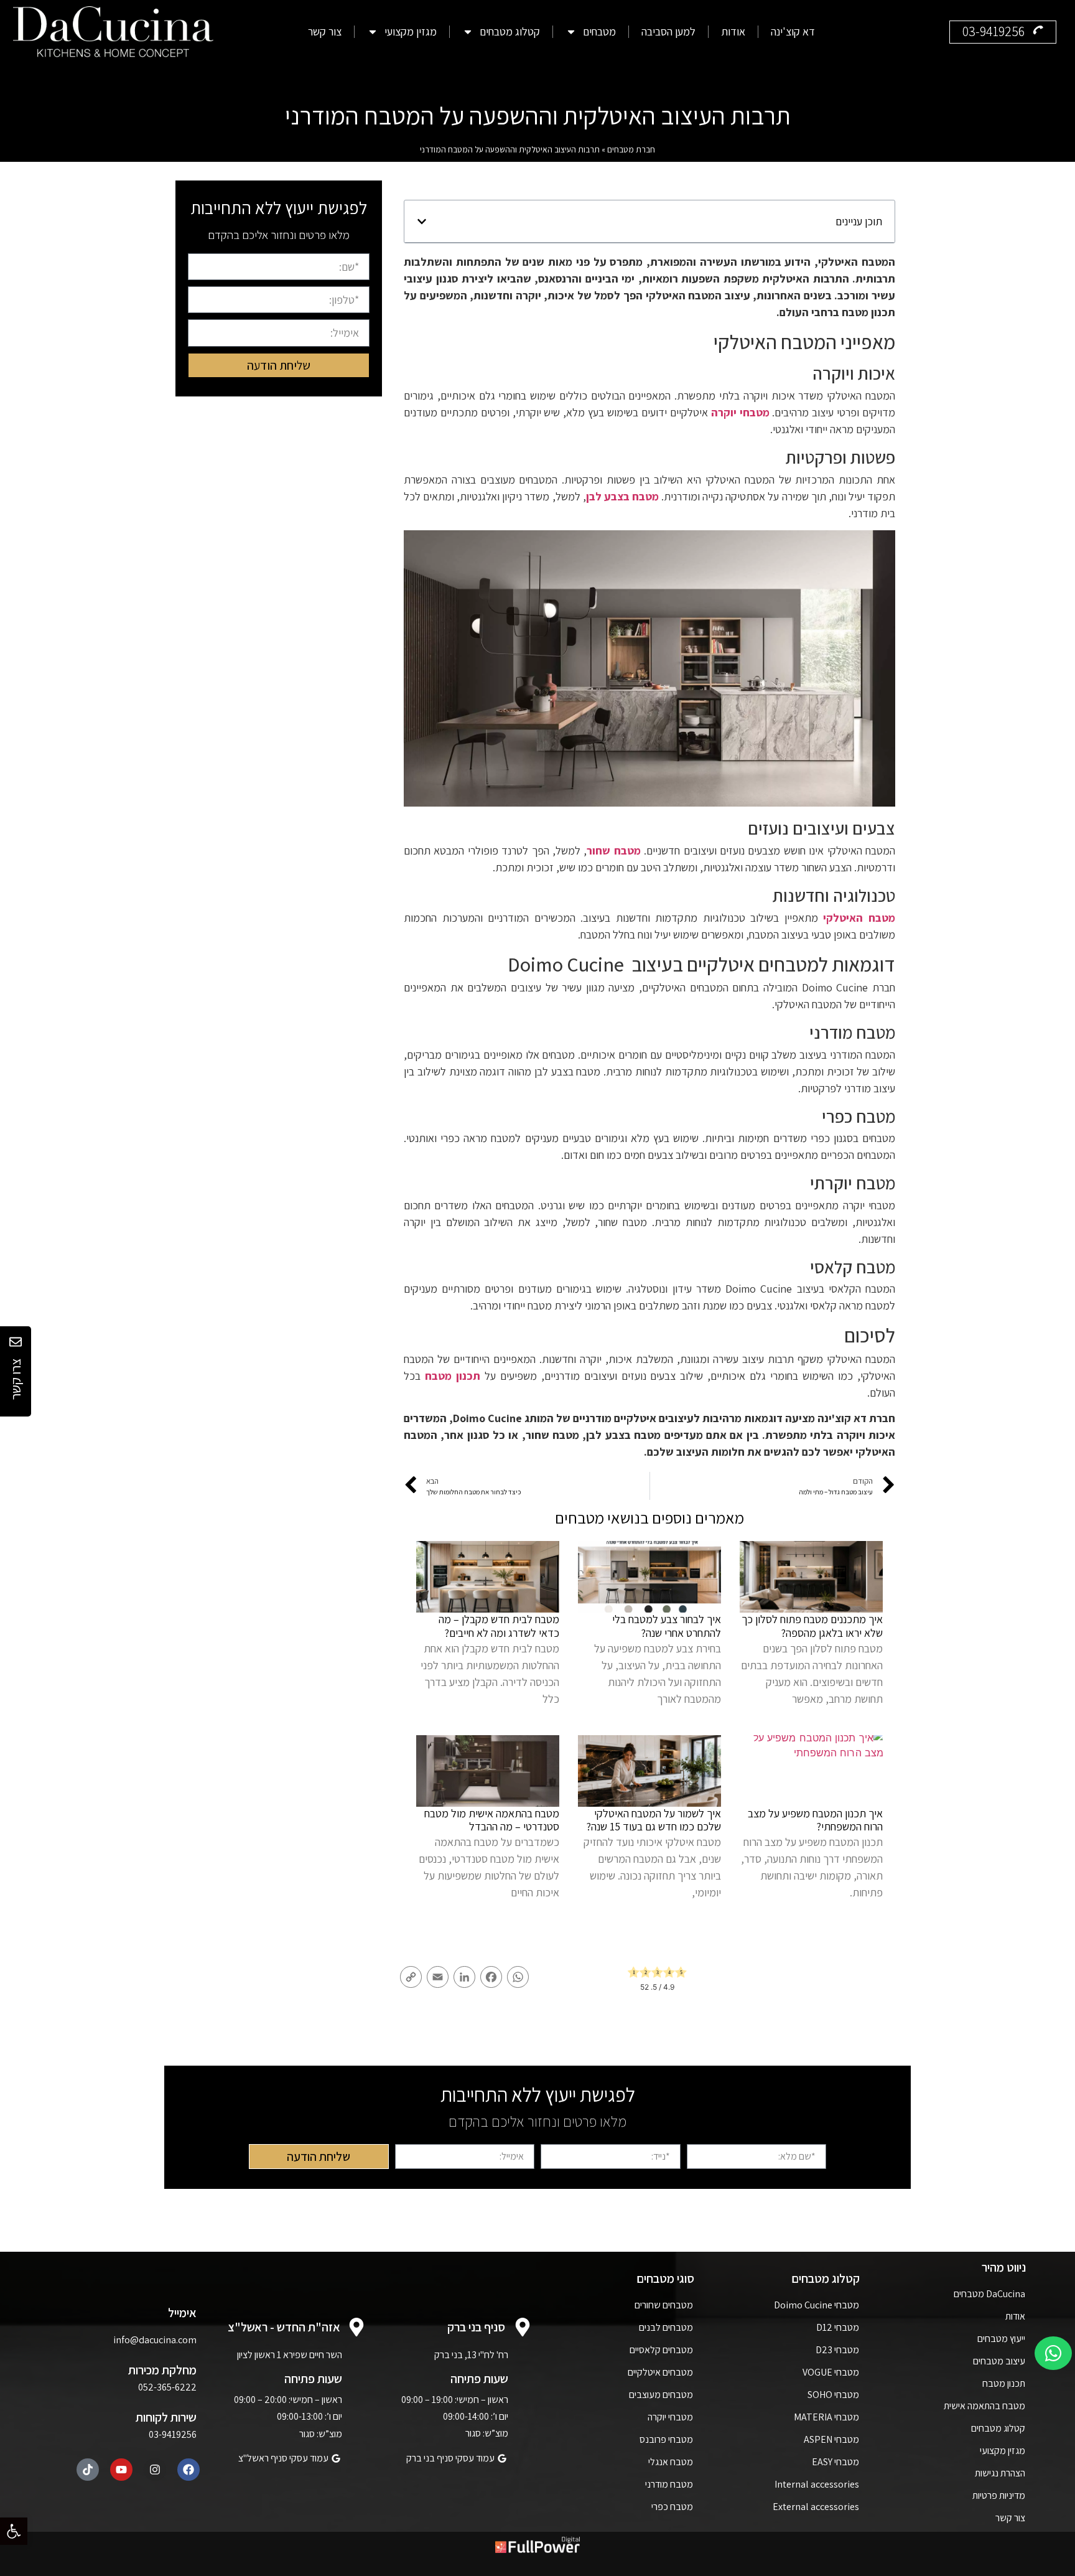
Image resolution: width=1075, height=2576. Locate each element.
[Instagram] (155, 2470)
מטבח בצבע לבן (622, 496)
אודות (733, 32)
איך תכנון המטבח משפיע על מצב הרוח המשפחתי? (815, 1820)
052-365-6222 (167, 2387)
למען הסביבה (668, 32)
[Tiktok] (88, 2470)
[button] (14, 2531)
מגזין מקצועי (411, 32)
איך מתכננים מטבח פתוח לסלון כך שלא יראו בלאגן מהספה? (812, 1626)
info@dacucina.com (155, 2340)
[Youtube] (121, 2470)
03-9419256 (173, 2434)
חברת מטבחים (631, 149)
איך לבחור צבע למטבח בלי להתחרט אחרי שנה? (667, 1626)
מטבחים (599, 32)
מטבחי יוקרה (740, 412)
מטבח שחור (613, 850)
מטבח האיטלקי (859, 918)
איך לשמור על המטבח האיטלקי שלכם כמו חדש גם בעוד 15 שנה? (654, 1820)
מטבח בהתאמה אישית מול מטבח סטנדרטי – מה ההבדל (492, 1820)
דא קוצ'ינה (793, 32)
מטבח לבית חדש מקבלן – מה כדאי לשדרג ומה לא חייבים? (499, 1626)
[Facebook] (188, 2470)
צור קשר (325, 32)
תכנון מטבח (453, 1376)
